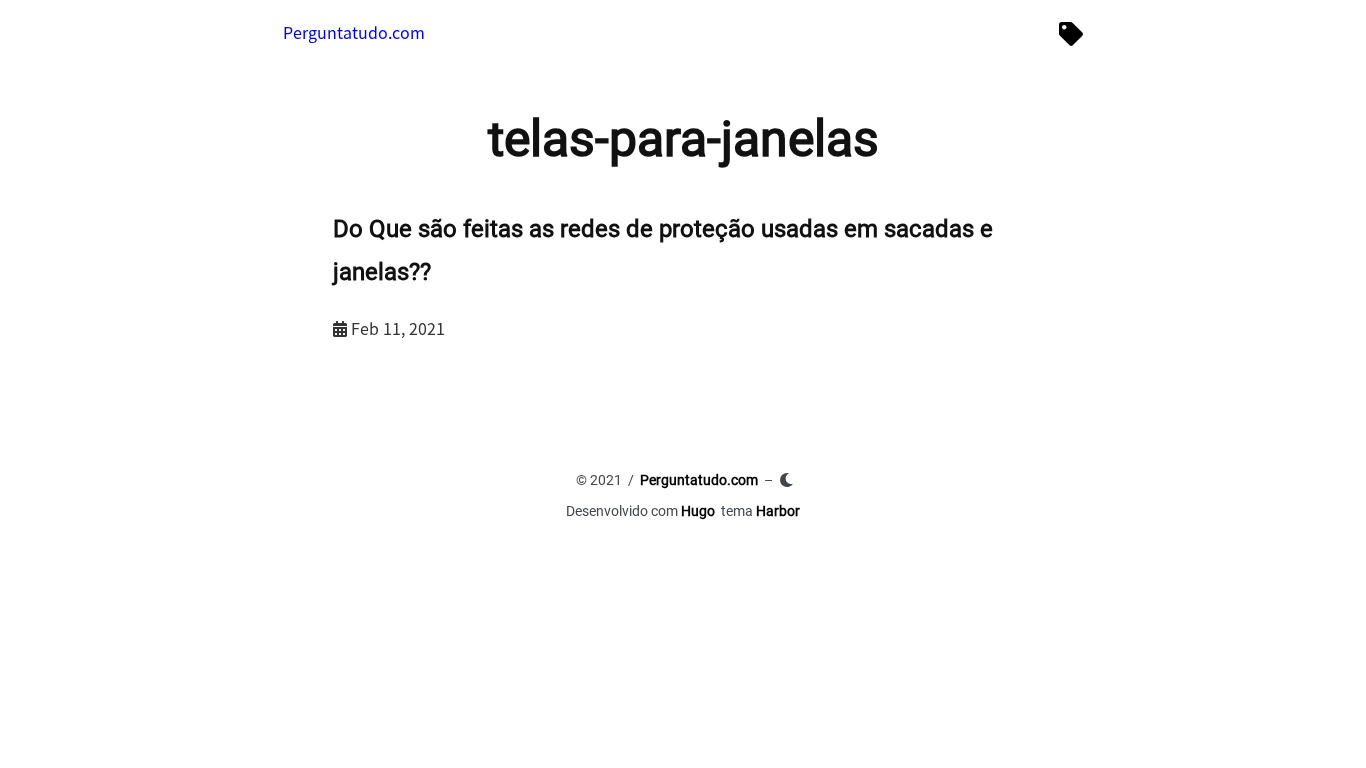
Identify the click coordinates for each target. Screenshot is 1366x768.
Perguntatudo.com (354, 32)
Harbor (778, 511)
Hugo (698, 511)
